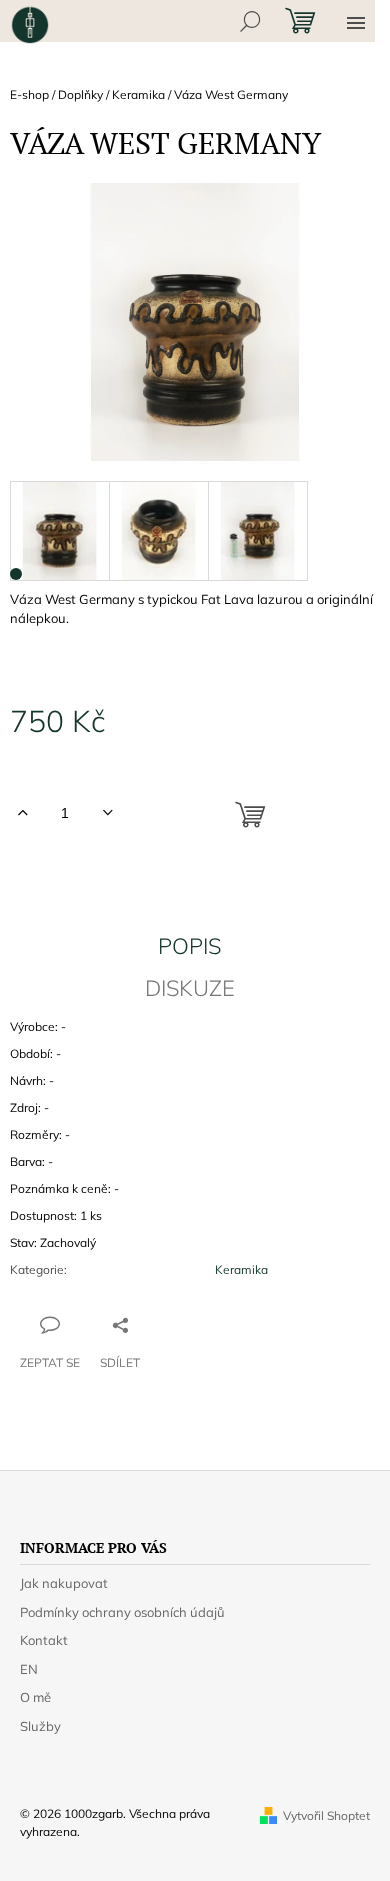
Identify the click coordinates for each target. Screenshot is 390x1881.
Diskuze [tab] (190, 988)
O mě (35, 1697)
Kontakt (44, 1640)
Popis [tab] (189, 946)
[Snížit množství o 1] (107, 813)
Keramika (241, 1269)
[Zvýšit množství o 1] (22, 813)
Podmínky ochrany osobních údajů (122, 1612)
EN (29, 1669)
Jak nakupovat (64, 1583)
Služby (40, 1726)
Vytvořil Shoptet (326, 1815)
